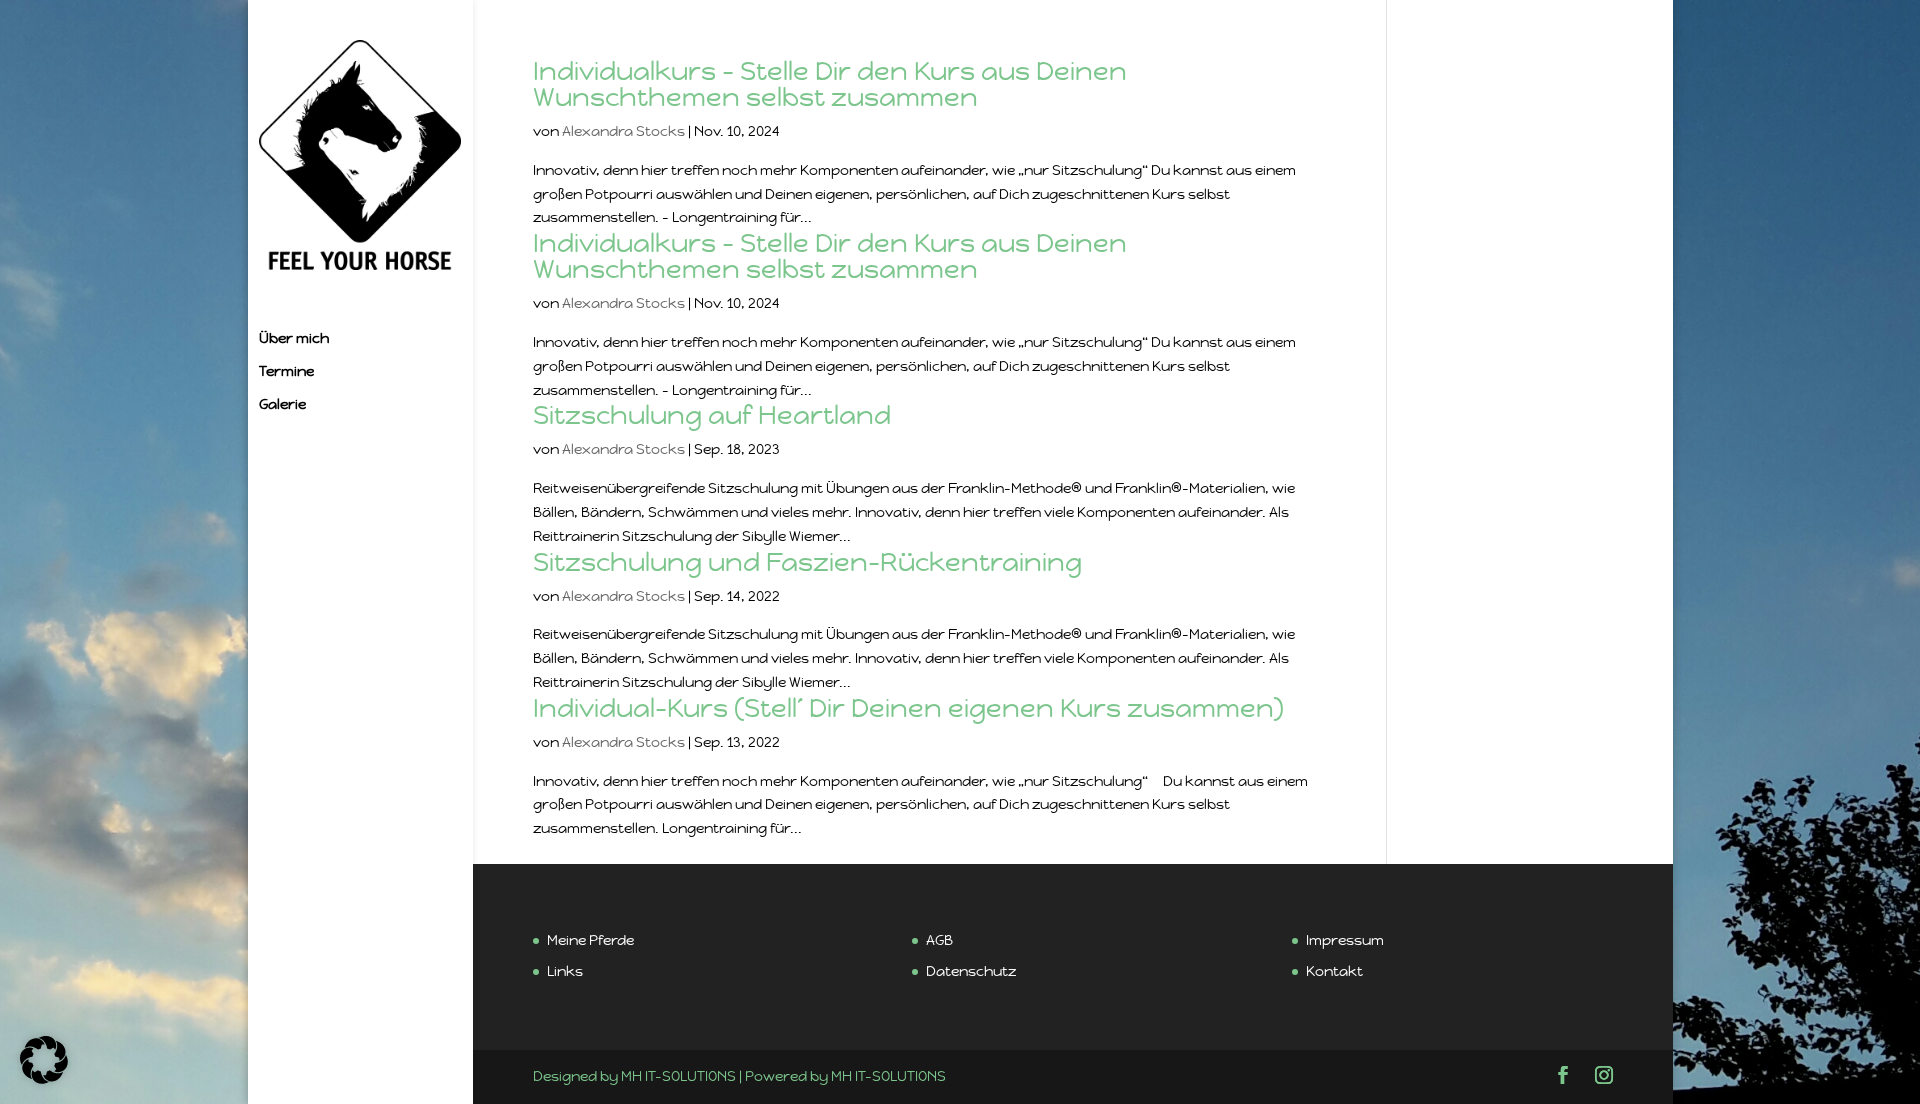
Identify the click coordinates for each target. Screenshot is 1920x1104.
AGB (939, 940)
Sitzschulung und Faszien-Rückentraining (807, 562)
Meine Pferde (590, 940)
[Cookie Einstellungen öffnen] (44, 1079)
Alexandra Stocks (623, 131)
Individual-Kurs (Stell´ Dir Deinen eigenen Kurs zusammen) (908, 708)
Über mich (294, 339)
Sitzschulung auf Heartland (712, 415)
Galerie (282, 405)
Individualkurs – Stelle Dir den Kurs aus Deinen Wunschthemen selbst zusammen (830, 84)
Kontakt (1334, 971)
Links (565, 971)
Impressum (1345, 940)
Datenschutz (971, 971)
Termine (286, 372)
